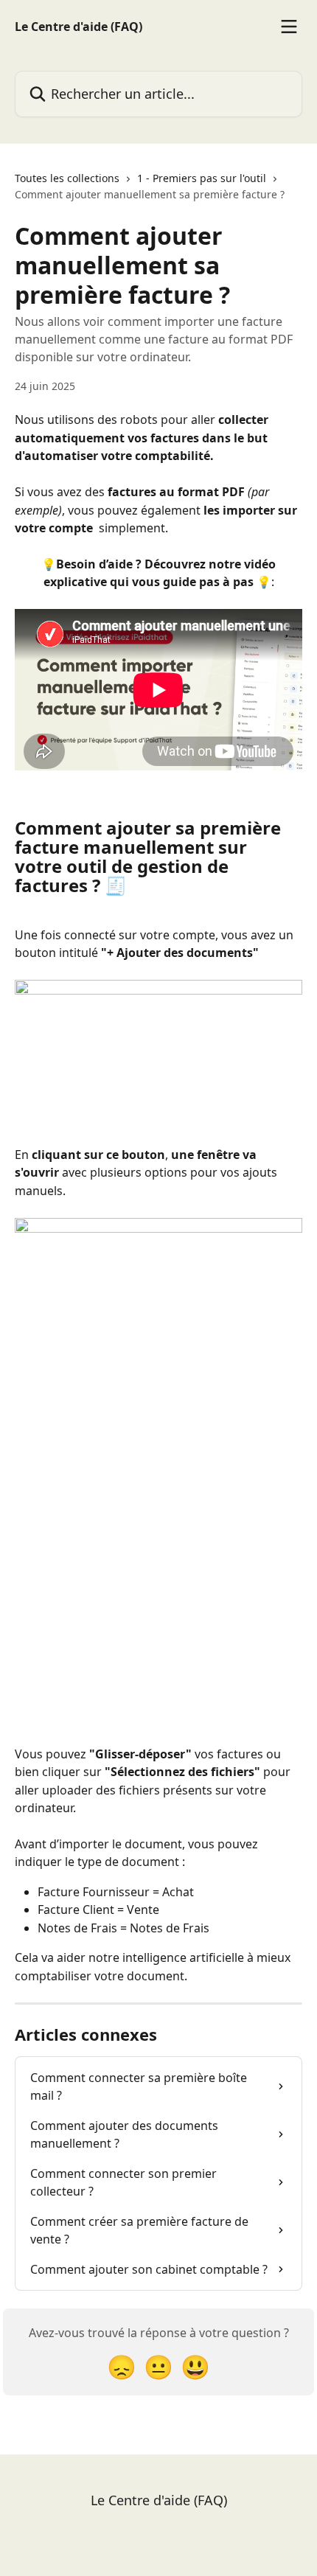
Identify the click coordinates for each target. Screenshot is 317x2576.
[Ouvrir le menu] (289, 27)
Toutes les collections (67, 178)
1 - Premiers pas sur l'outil (202, 178)
